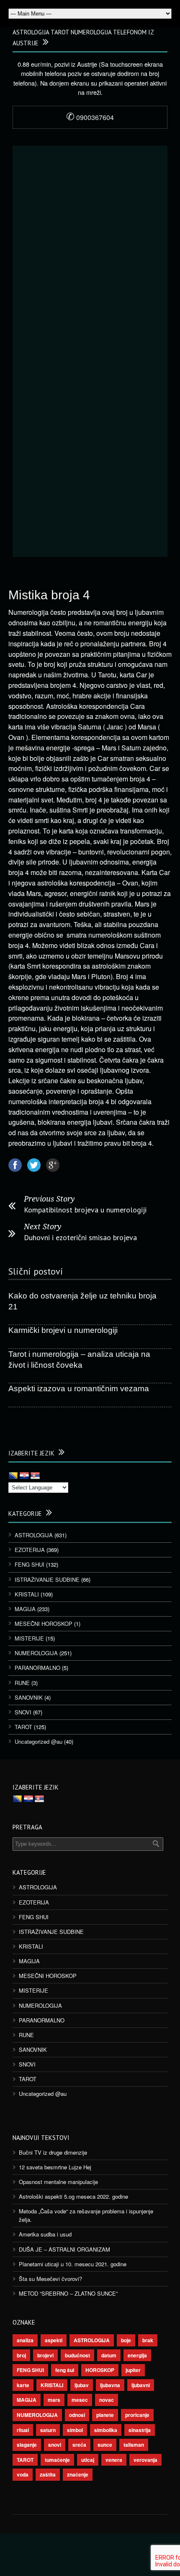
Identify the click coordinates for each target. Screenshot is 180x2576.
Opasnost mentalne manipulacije (58, 2182)
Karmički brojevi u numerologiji (63, 1330)
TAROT (23, 1727)
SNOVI (23, 1712)
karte (23, 2385)
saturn (48, 2430)
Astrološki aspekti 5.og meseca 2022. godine (73, 2196)
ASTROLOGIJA (34, 1535)
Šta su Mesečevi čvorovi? (50, 2279)
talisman (134, 2445)
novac (107, 2400)
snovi (55, 2445)
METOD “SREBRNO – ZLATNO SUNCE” (68, 2293)
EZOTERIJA (30, 1550)
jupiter (133, 2370)
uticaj (88, 2460)
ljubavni (141, 2385)
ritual (23, 2430)
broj (21, 2355)
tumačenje (57, 2460)
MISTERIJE (29, 1638)
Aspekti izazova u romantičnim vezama (79, 1389)
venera (114, 2460)
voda (23, 2474)
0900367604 (90, 117)
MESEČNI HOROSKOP (44, 1624)
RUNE (22, 1683)
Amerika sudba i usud (45, 2234)
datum (109, 2355)
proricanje (137, 2415)
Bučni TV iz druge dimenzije (53, 2152)
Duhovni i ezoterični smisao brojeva (80, 1237)
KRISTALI (27, 1594)
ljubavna (110, 2385)
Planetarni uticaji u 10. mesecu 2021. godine (73, 2264)
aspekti (54, 2340)
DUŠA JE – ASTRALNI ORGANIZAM (64, 2249)
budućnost (77, 2355)
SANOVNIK (29, 1697)
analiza (25, 2340)
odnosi (77, 2415)
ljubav (82, 2385)
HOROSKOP (100, 2370)
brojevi (45, 2355)
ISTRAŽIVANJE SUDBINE (47, 1579)
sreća (79, 2445)
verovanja (145, 2460)
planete (105, 2415)
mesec (80, 2400)
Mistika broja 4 (49, 595)
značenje (78, 2474)
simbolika (106, 2430)
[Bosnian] (13, 1476)
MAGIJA (25, 1609)
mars (54, 2400)
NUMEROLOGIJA (36, 1653)
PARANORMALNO (37, 1668)
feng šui (65, 2370)
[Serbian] (35, 1476)
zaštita (48, 2474)
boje (126, 2340)
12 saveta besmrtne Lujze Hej (55, 2167)
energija (137, 2355)
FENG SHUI (30, 1564)
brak (148, 2340)
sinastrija (140, 2430)
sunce (105, 2445)
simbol (75, 2430)
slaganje (27, 2445)
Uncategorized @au (39, 1741)
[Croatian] (24, 1476)
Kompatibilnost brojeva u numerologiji (85, 1210)
